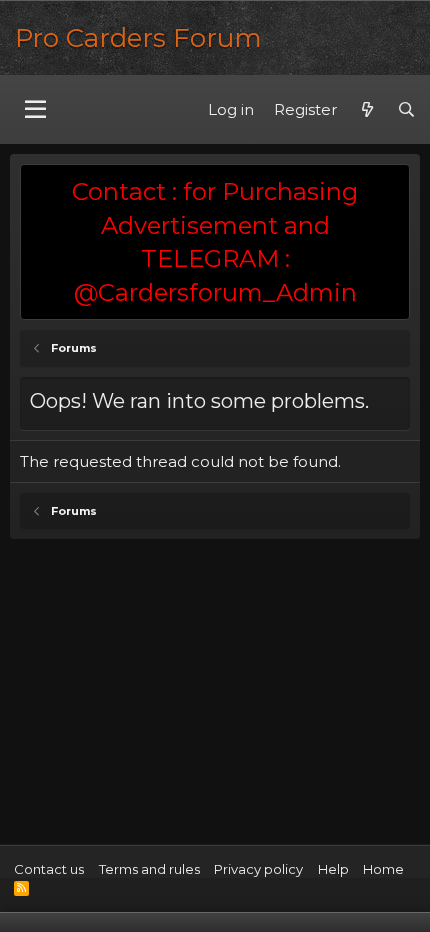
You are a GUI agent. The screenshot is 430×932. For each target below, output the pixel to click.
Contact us (49, 869)
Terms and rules (149, 869)
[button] (35, 110)
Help (333, 869)
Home (383, 869)
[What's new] (366, 109)
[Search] (406, 109)
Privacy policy (258, 869)
